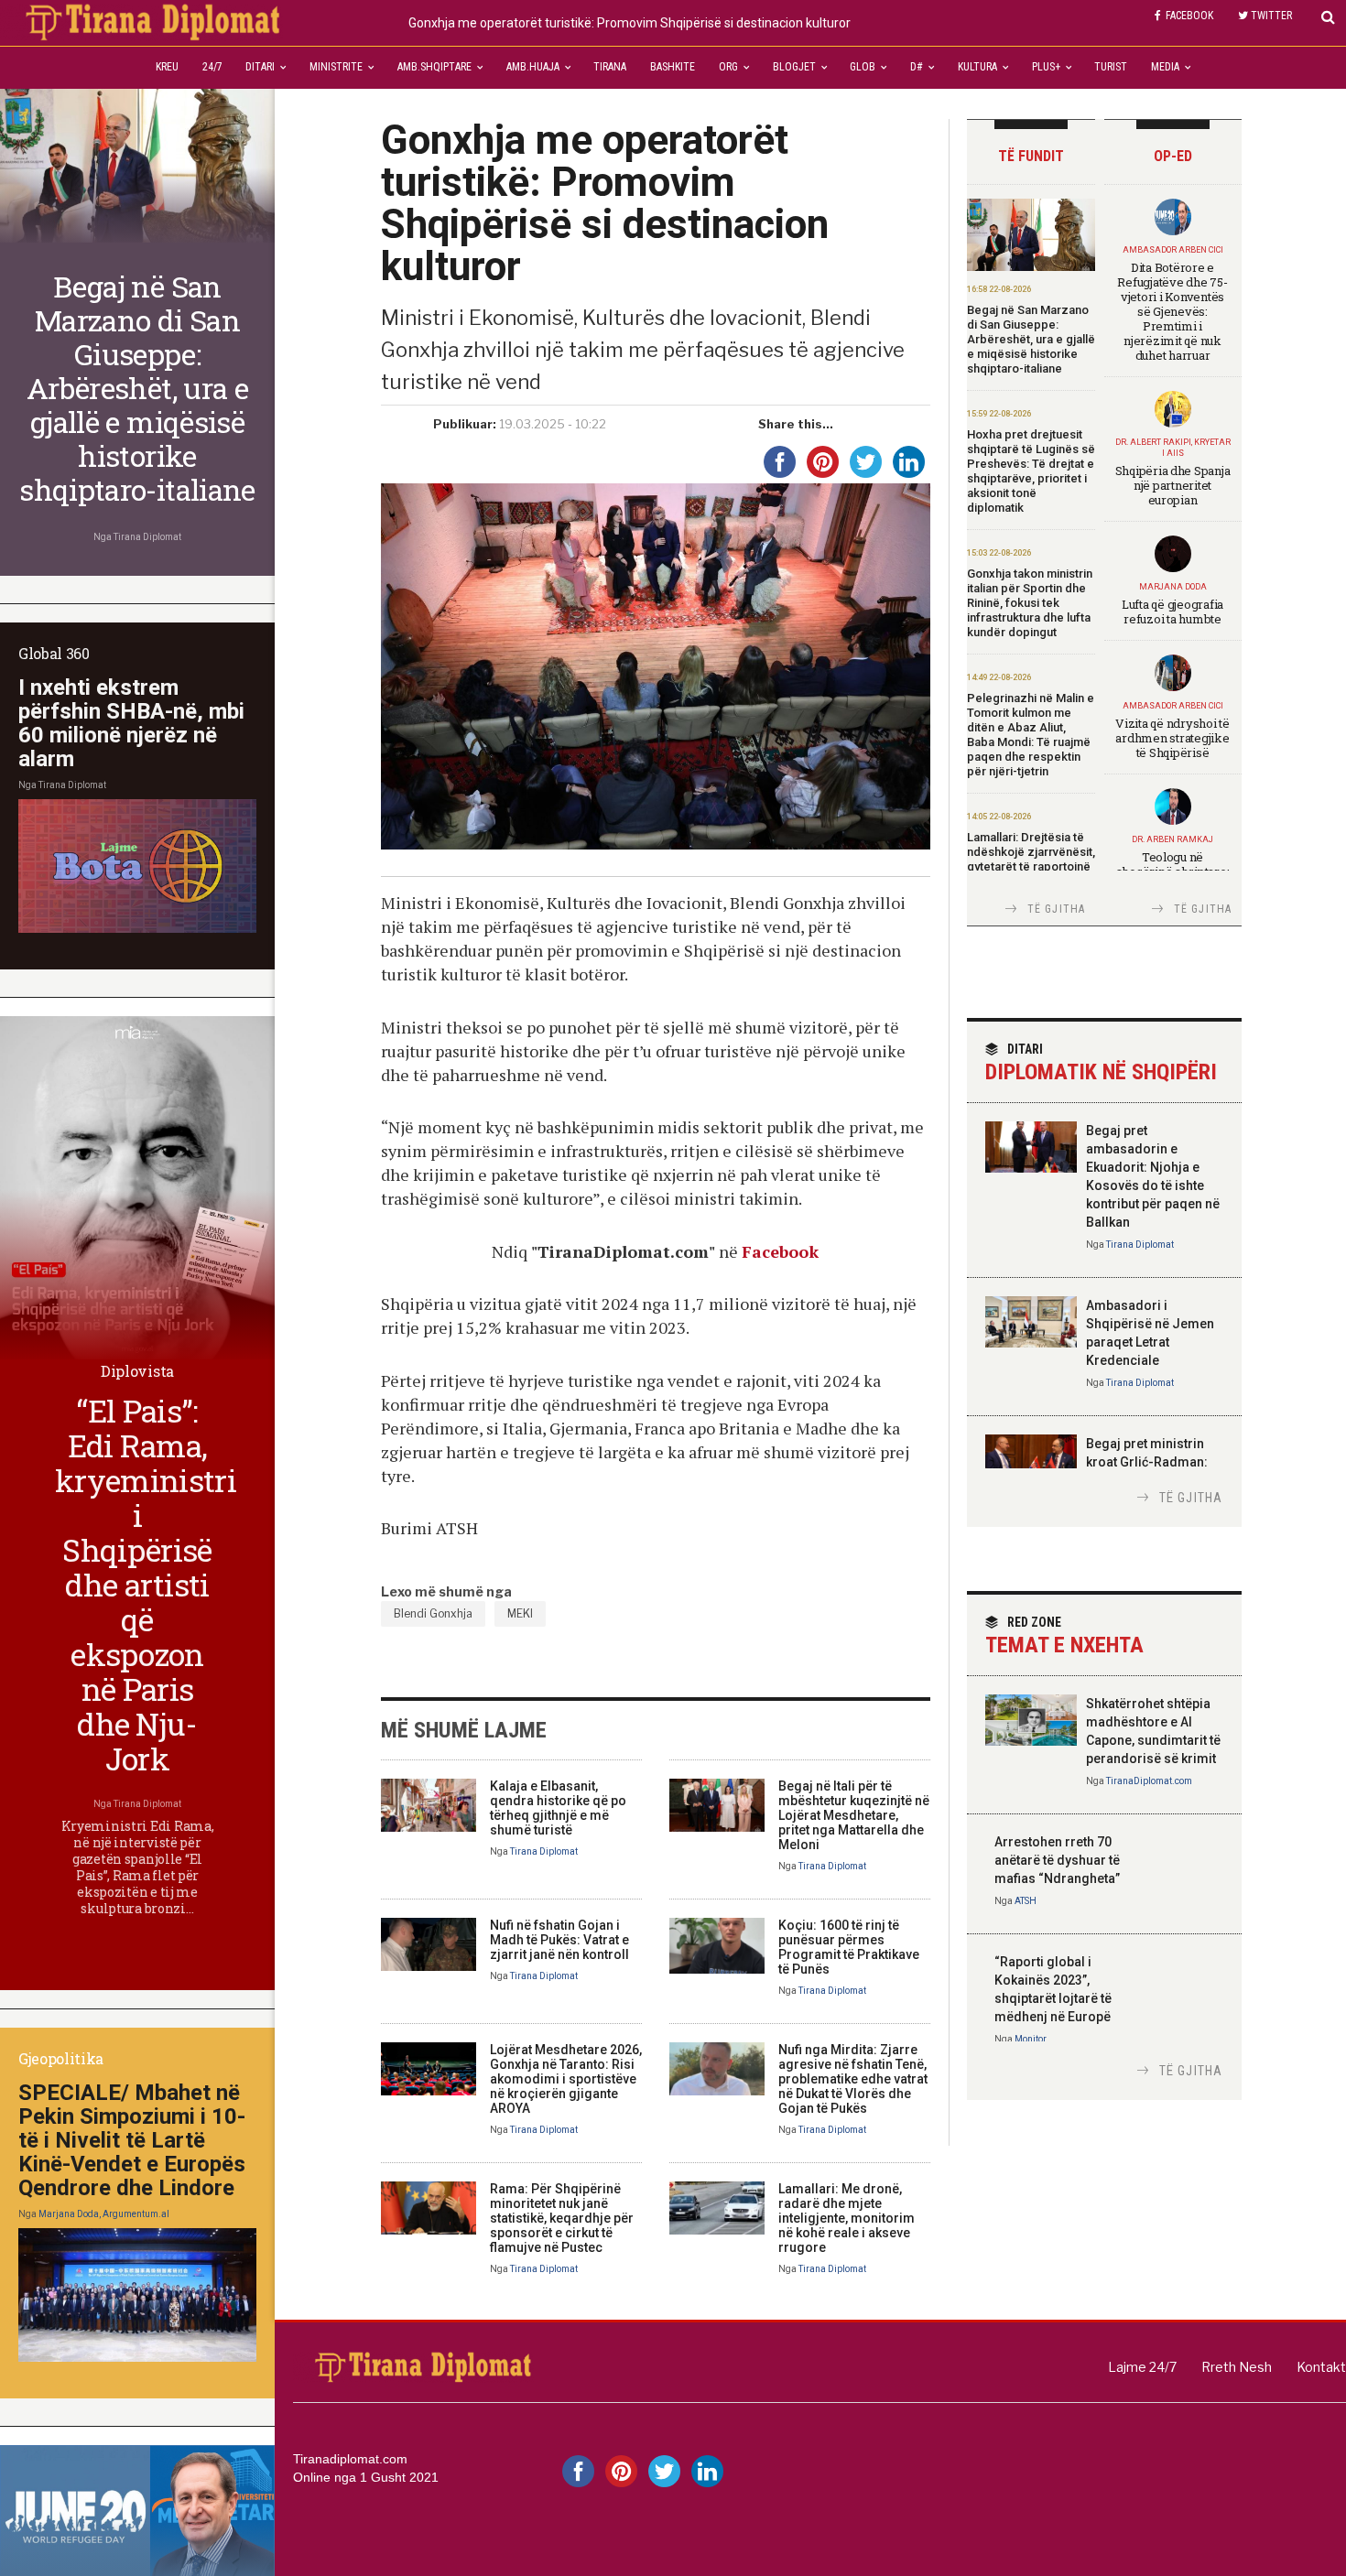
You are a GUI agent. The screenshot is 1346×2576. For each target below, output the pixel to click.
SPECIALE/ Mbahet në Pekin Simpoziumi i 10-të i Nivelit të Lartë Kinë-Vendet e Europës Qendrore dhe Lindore (132, 2140)
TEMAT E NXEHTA (1064, 1636)
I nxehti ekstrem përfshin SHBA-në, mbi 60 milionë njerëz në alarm (131, 723)
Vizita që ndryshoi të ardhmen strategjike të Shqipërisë (1172, 738)
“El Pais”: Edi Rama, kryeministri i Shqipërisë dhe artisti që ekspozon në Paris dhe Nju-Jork (146, 1584)
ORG (728, 67)
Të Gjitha (1057, 909)
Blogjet (794, 67)
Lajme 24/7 (1142, 2367)
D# (917, 67)
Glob (863, 67)
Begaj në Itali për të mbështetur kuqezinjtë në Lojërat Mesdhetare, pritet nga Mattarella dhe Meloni (854, 1815)
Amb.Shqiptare (434, 67)
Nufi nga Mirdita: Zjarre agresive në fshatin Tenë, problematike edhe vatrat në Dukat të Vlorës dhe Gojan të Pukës (853, 2079)
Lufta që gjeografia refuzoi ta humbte (1172, 612)
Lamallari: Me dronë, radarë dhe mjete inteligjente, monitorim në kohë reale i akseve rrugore (847, 2218)
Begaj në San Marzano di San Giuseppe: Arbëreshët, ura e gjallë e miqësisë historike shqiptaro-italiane (1031, 339)
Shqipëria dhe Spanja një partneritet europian (1173, 485)
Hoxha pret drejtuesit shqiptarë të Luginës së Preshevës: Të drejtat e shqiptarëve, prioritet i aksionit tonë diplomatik (1031, 471)
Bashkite (673, 67)
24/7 (212, 67)
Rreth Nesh (1237, 2367)
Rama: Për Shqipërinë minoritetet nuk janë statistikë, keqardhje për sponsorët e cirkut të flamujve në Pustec (562, 2218)
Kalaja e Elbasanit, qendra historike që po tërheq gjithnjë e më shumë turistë (558, 1808)
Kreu (167, 67)
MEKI (520, 1613)
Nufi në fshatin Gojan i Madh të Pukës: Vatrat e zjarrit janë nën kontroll (559, 1940)
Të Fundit (1031, 156)
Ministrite (336, 67)
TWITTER (1271, 16)
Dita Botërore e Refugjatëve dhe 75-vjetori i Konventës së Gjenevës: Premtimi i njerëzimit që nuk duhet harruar (1172, 311)
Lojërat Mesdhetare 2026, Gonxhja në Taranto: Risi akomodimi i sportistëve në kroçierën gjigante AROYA (566, 2079)
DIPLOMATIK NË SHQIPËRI (1101, 1063)
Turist (1111, 67)
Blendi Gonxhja (433, 1613)
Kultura (977, 67)
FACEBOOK (1189, 16)
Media (1165, 67)
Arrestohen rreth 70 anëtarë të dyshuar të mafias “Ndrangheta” (1057, 1860)
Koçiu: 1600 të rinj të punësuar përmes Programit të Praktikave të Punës (849, 1947)
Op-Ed (1173, 156)
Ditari (260, 67)
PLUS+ (1046, 67)
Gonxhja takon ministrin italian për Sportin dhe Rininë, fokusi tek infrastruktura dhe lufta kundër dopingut (1030, 603)
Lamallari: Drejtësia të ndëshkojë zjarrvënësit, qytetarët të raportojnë (1031, 852)
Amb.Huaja (533, 67)
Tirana (610, 67)
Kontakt (1321, 2367)
